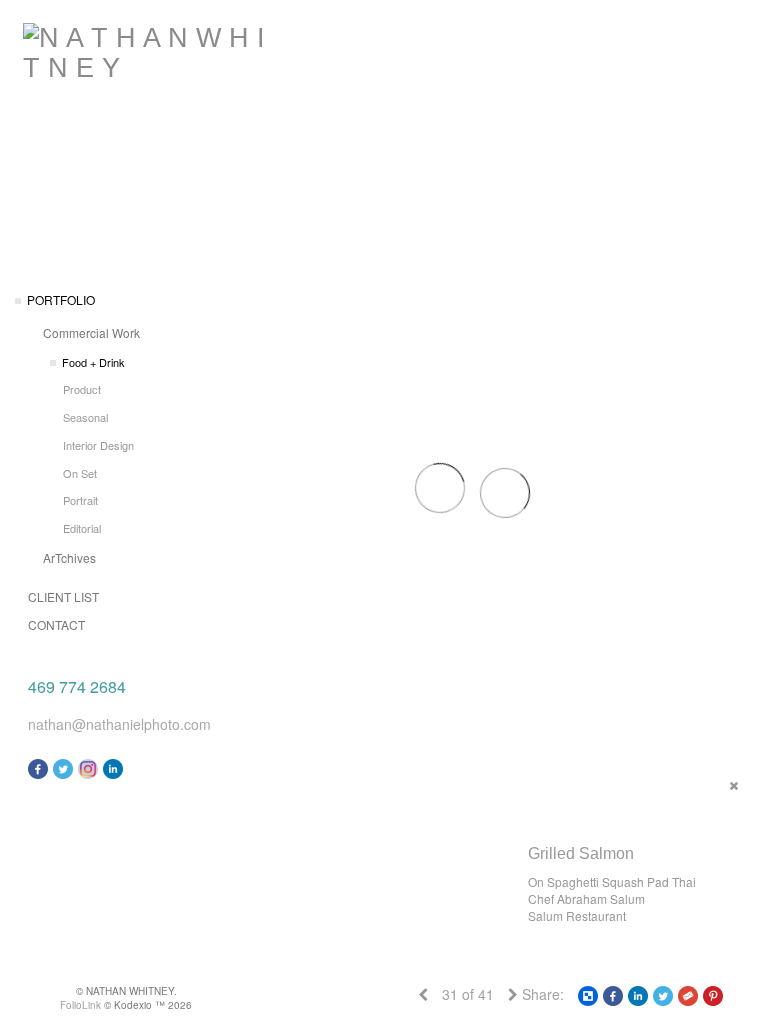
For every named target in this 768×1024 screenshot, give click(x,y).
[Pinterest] (713, 994)
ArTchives (69, 557)
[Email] (688, 994)
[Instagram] (88, 767)
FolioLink (80, 1005)
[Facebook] (38, 767)
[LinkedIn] (113, 767)
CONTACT (56, 624)
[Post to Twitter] (663, 994)
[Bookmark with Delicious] (588, 994)
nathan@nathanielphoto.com (119, 724)
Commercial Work (91, 332)
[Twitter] (63, 767)
